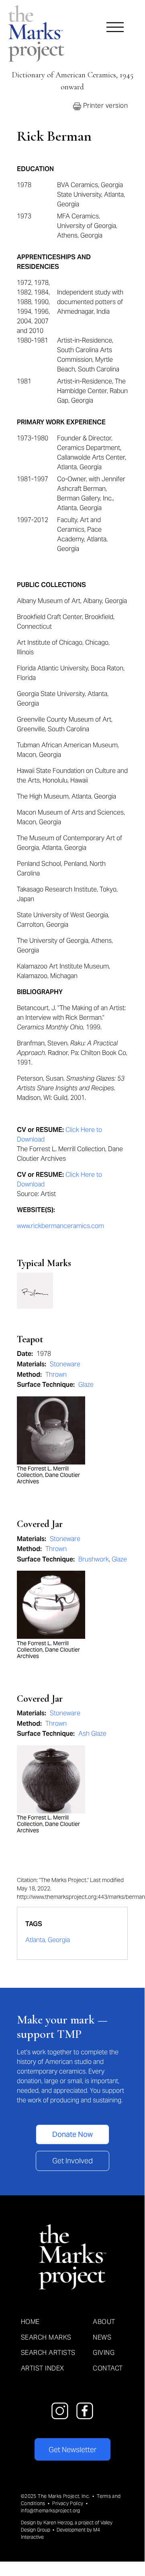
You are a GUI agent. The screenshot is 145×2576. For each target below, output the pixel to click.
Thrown (56, 1375)
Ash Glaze (92, 1734)
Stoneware (65, 1364)
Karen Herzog (58, 2523)
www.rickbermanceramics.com (60, 1226)
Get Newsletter (72, 2450)
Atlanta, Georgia (48, 1940)
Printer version (104, 106)
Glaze (86, 1385)
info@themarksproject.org (51, 2510)
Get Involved (72, 2161)
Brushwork (94, 1559)
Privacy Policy (68, 2503)
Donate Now (72, 2134)
